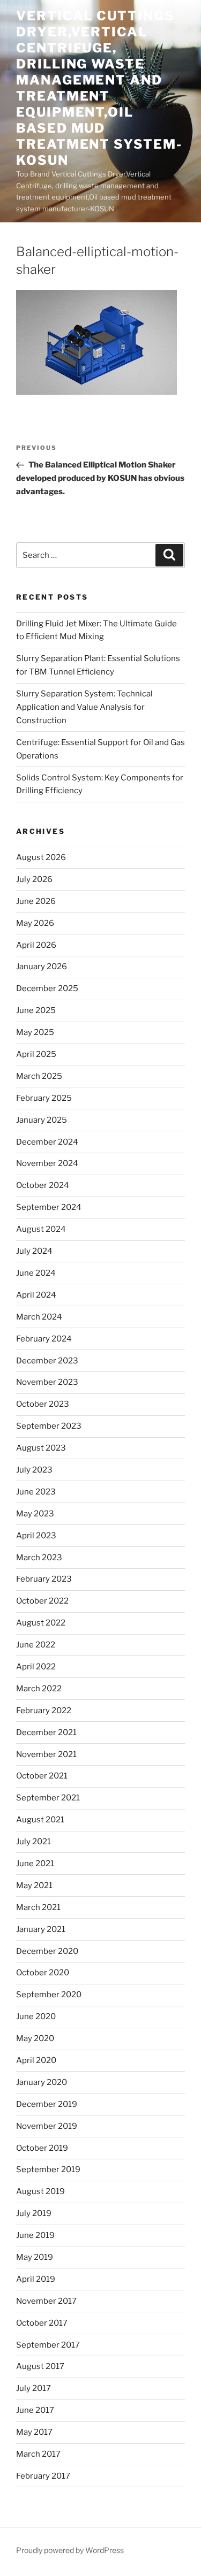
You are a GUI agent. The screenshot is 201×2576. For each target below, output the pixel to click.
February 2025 (44, 1098)
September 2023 (49, 1426)
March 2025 (39, 1076)
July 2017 (33, 2388)
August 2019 (40, 2191)
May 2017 (34, 2432)
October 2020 (43, 1973)
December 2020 (47, 1951)
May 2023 (35, 1514)
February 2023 (44, 1579)
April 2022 (36, 1667)
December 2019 (47, 2104)
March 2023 (39, 1558)
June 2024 (36, 1273)
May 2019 (35, 2257)
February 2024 (44, 1339)
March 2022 (39, 1689)
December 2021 (46, 1732)
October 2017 (42, 2323)
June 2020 (36, 2017)
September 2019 (48, 2169)
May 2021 (34, 1885)
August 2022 (41, 1623)
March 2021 (38, 1907)
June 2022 (36, 1645)
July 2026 (34, 879)
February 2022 (44, 1711)
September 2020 (49, 1995)
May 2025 (35, 1032)
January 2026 (42, 967)
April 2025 (36, 1054)
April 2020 (36, 2060)
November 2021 (46, 1754)
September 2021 (48, 1798)
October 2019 (42, 2148)
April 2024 (36, 1295)
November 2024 (47, 1163)
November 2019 (47, 2126)
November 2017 (46, 2301)
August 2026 (41, 857)
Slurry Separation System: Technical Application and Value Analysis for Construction (84, 707)
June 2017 (35, 2410)
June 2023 (36, 1492)
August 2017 (40, 2366)
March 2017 (38, 2454)
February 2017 (43, 2476)
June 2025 (36, 1010)
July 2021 (33, 1842)
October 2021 (42, 1776)
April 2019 (36, 2279)
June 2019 (35, 2235)
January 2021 (41, 1929)
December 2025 (47, 988)
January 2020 (42, 2082)
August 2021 (40, 1820)
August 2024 (41, 1229)
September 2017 (48, 2345)
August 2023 (41, 1448)
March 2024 (39, 1317)
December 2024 (47, 1142)
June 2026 (36, 901)
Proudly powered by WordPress (70, 2550)
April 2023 (36, 1536)
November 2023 (47, 1382)
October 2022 (42, 1601)
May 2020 (35, 2038)
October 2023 (43, 1404)
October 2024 (43, 1185)
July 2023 (34, 1470)
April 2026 (36, 945)
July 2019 (34, 2213)
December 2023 (47, 1361)
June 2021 (35, 1864)
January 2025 (42, 1120)
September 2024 (49, 1207)
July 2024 (34, 1251)
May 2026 (35, 923)
